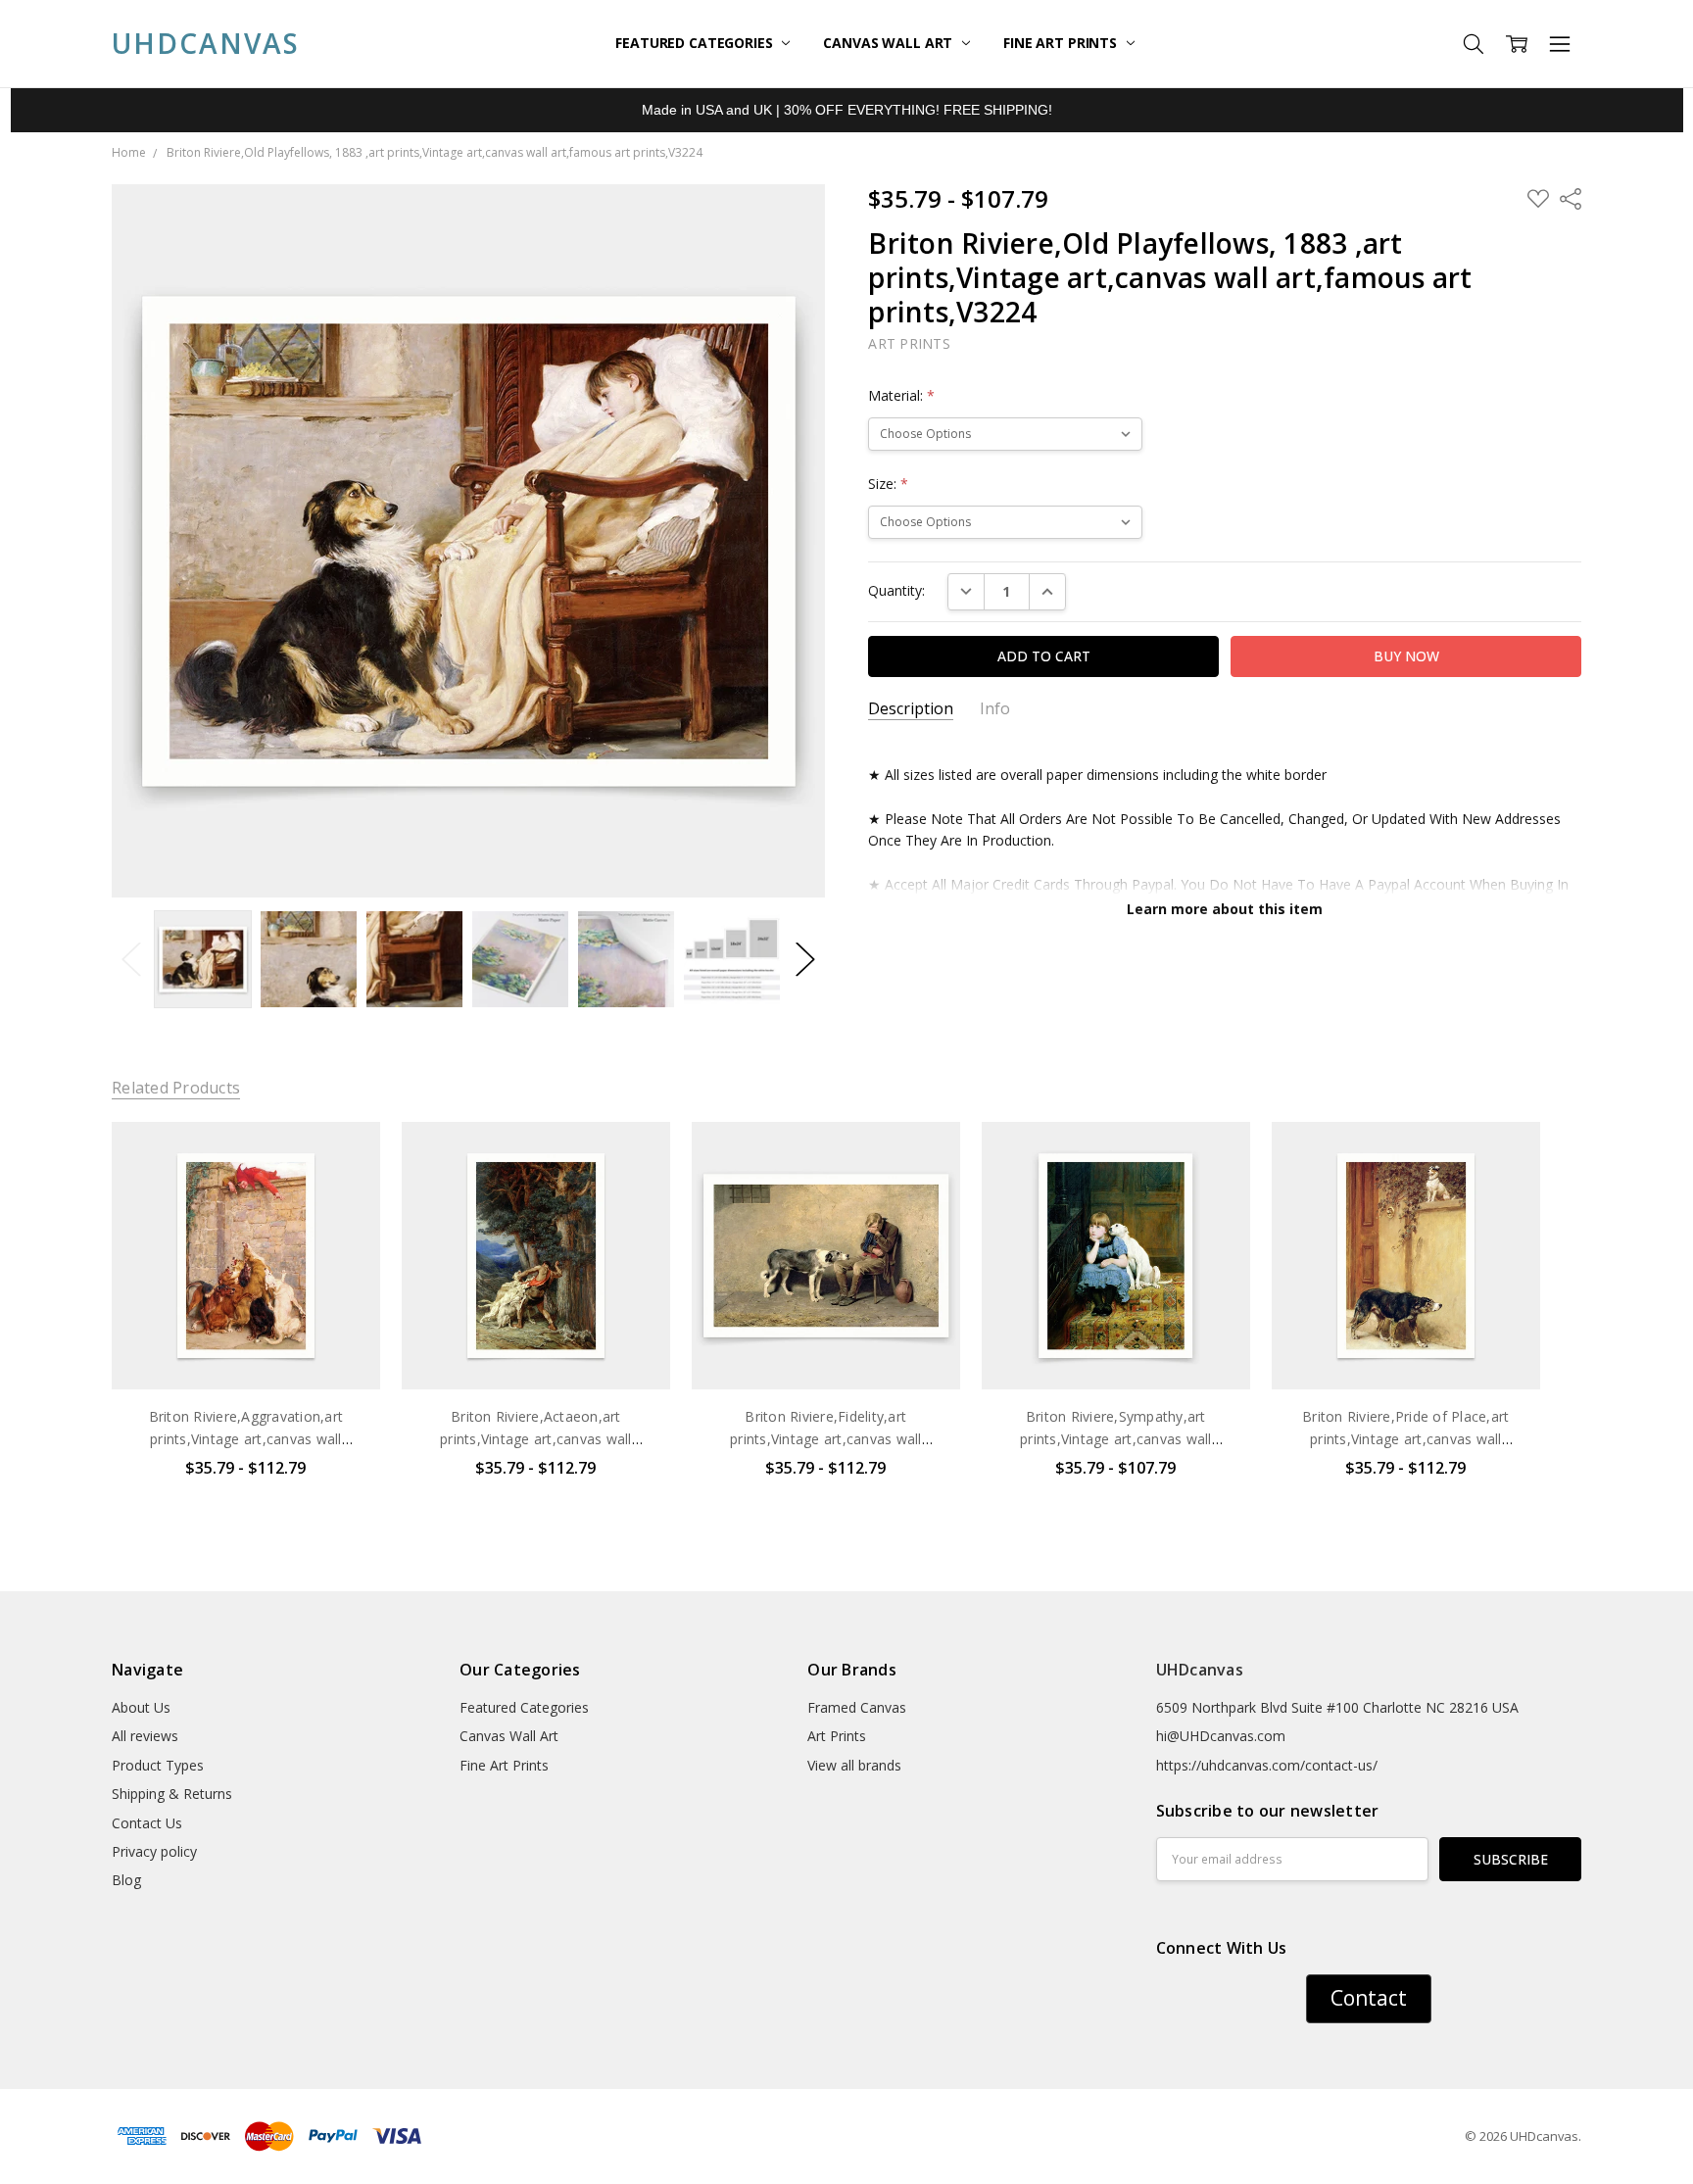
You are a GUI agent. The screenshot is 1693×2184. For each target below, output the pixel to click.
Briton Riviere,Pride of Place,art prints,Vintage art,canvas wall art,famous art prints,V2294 (1405, 1438)
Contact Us (147, 1823)
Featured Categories (696, 43)
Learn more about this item (1225, 909)
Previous (131, 960)
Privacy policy (154, 1851)
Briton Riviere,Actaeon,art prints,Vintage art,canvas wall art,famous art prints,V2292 (536, 1438)
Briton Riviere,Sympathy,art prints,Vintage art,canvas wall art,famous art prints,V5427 (1116, 1438)
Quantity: (896, 590)
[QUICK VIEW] (345, 1156)
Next (805, 960)
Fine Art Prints (1062, 43)
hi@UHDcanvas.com (1221, 1736)
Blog (126, 1880)
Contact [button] (1369, 1998)
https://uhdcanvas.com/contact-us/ (1267, 1765)
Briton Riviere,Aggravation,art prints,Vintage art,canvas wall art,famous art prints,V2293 (246, 1438)
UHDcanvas (1200, 1670)
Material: (901, 395)
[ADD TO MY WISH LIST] (345, 1188)
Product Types (158, 1765)
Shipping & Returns (172, 1794)
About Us (141, 1707)
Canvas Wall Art (890, 43)
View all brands (854, 1765)
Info (995, 709)
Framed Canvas (857, 1707)
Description (911, 709)
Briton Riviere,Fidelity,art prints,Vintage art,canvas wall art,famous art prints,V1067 (826, 1438)
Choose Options (246, 1349)
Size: (888, 484)
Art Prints (837, 1736)
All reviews (145, 1736)
